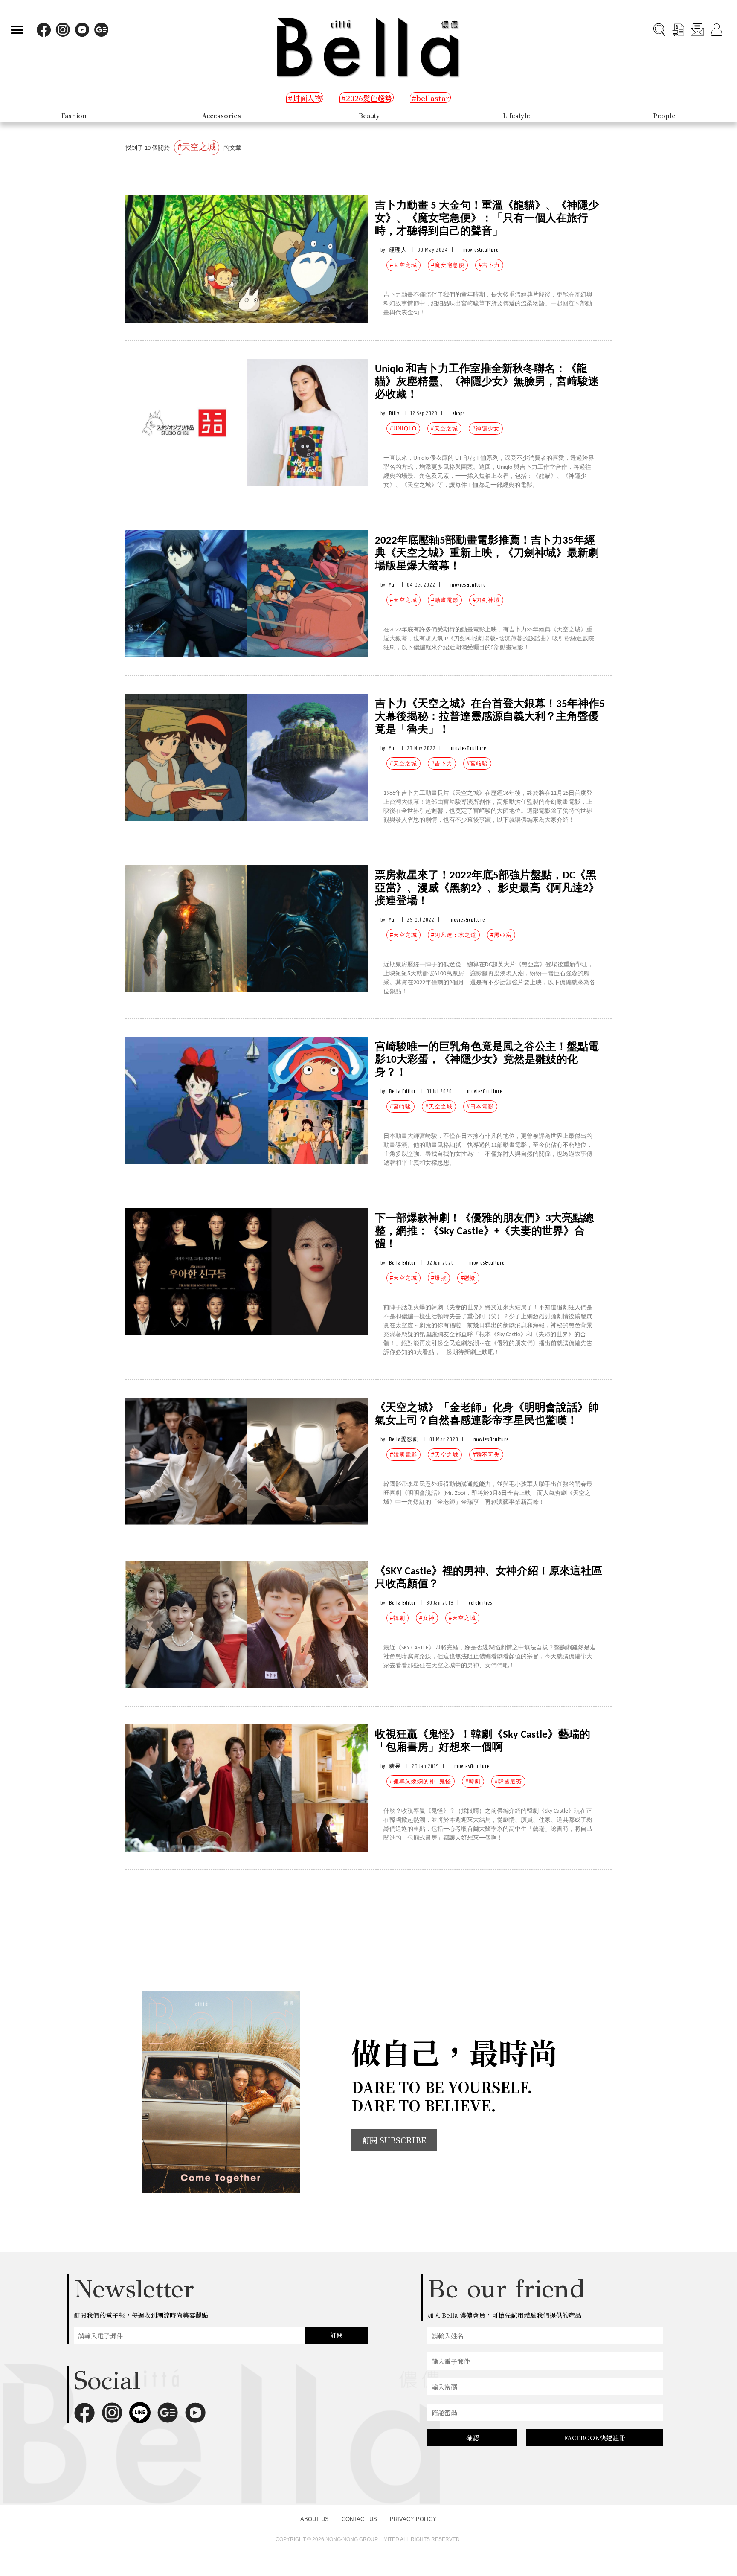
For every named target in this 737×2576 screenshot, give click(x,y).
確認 (473, 2438)
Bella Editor (402, 1091)
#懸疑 (468, 1278)
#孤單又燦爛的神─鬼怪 (421, 1781)
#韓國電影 (403, 1455)
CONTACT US (359, 2519)
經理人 (398, 250)
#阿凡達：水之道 (454, 935)
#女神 (427, 1618)
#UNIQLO (403, 429)
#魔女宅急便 (448, 265)
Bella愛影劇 (404, 1439)
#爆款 (439, 1278)
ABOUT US (315, 2519)
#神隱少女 (486, 429)
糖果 (395, 1766)
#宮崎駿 (400, 1106)
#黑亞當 (501, 935)
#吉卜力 (489, 265)
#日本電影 (480, 1106)
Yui (393, 585)
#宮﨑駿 (477, 763)
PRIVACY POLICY (413, 2519)
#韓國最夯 (508, 1781)
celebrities (480, 1603)
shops (459, 413)
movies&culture (481, 250)
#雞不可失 (486, 1455)
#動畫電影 (445, 600)
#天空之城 (403, 265)
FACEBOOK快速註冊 (595, 2438)
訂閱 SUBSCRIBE (394, 2140)
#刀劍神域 (486, 600)
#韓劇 (398, 1618)
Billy (394, 413)
